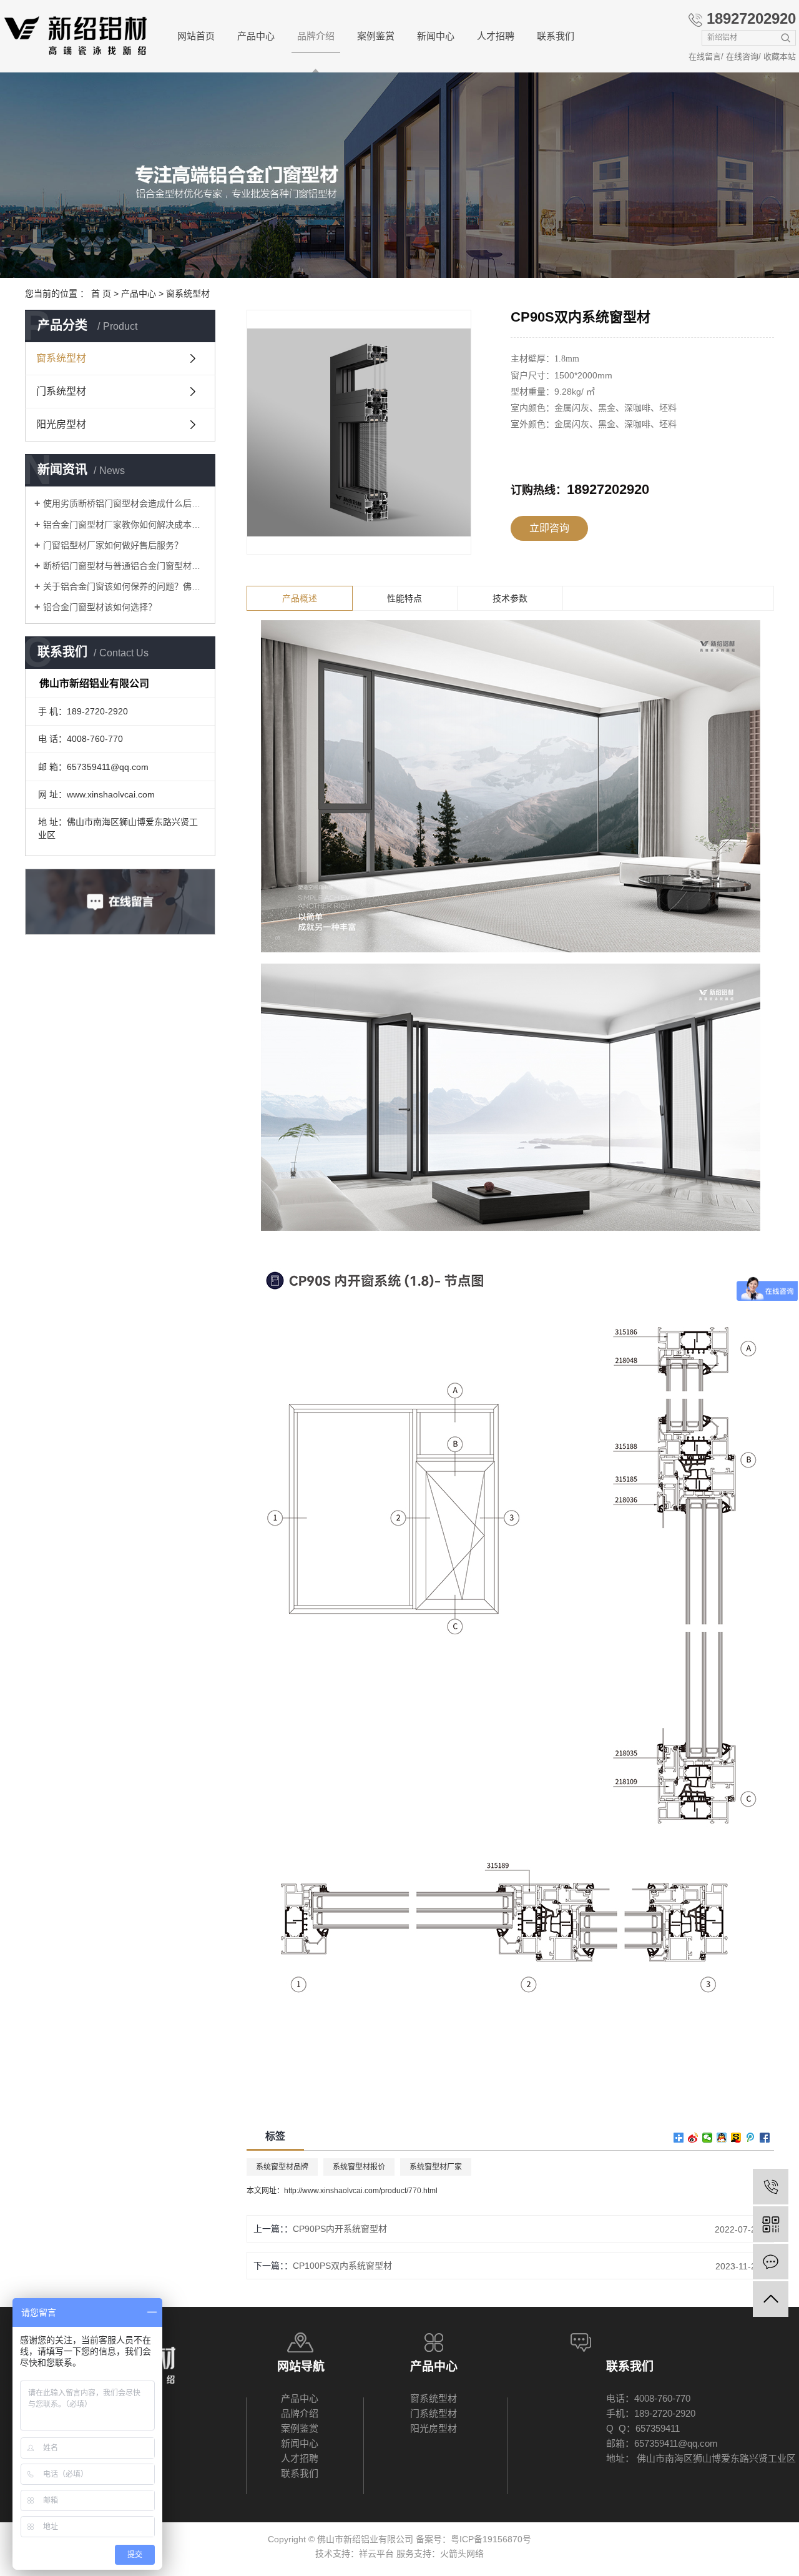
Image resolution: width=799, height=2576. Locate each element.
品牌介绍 (316, 36)
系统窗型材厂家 (436, 2167)
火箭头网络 (462, 2554)
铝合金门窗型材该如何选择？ (100, 607)
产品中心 (256, 36)
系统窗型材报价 (359, 2167)
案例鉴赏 (376, 36)
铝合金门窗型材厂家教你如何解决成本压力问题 (125, 525)
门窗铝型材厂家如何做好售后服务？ (113, 545)
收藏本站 (780, 57)
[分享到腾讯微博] (751, 2138)
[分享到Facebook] (765, 2138)
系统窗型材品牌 (282, 2167)
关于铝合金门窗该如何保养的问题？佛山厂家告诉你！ (125, 586)
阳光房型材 (61, 424)
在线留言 (705, 57)
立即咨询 (549, 528)
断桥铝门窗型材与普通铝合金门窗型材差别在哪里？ (125, 566)
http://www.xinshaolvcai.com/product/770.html (361, 2191)
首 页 (101, 294)
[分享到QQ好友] (722, 2138)
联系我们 (556, 36)
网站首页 (196, 36)
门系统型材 (61, 391)
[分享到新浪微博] (693, 2138)
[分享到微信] (708, 2138)
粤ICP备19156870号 (491, 2539)
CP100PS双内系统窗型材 (342, 2266)
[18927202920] (771, 2187)
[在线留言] (771, 2262)
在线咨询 (742, 57)
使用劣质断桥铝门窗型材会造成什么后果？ (125, 503)
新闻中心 (436, 36)
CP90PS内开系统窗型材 (340, 2229)
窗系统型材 (188, 294)
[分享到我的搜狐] (736, 2138)
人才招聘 (496, 36)
